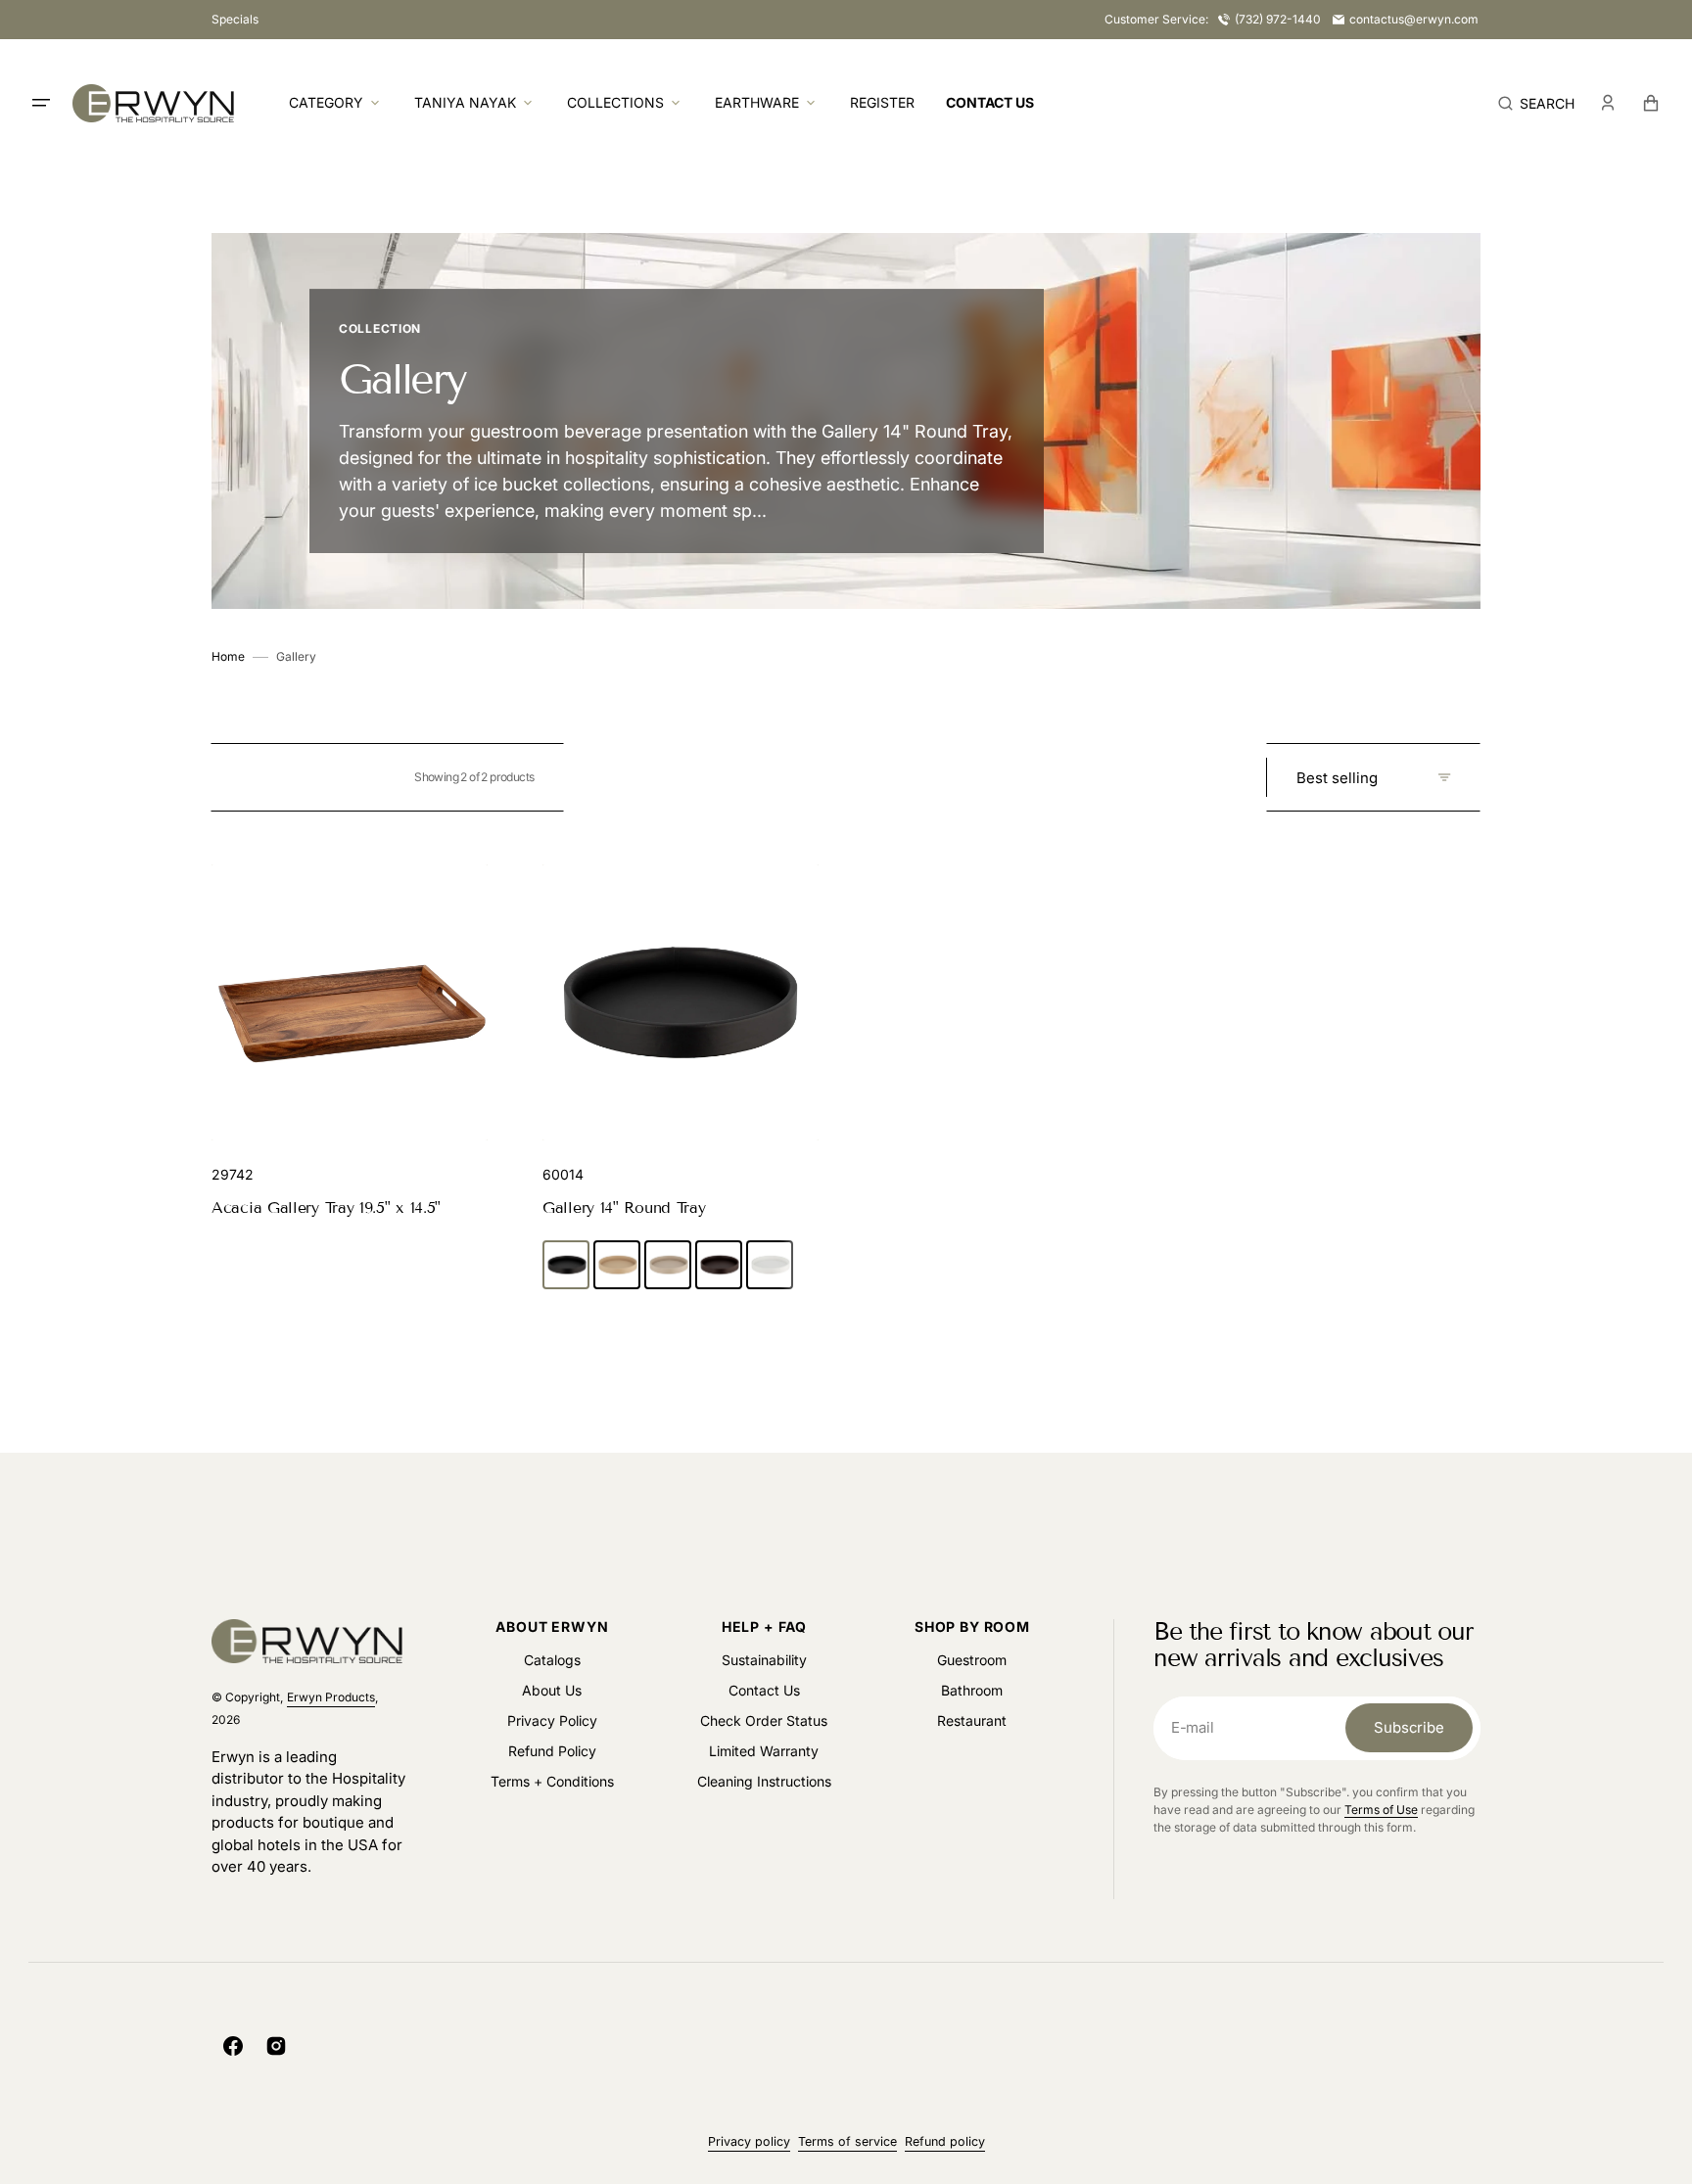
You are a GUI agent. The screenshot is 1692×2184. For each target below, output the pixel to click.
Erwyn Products (331, 1697)
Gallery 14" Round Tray (624, 1208)
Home (228, 656)
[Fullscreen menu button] (41, 103)
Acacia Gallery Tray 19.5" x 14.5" (326, 1208)
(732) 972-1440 (1278, 19)
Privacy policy (749, 2141)
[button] (1536, 103)
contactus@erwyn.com (1414, 19)
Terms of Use (1381, 1810)
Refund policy (945, 2141)
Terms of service (847, 2141)
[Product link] (350, 1043)
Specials (235, 19)
